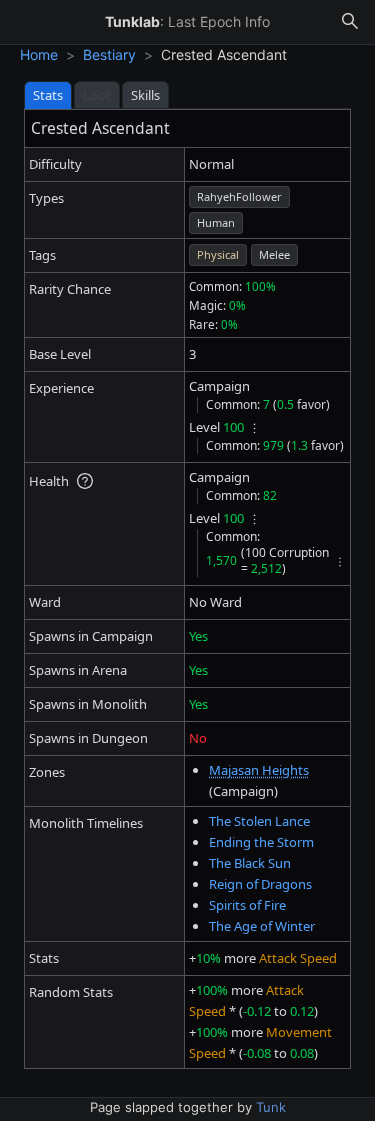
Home (39, 54)
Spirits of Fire (247, 905)
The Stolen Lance (259, 821)
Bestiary (109, 54)
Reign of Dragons (260, 884)
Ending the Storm (261, 842)
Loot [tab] (97, 95)
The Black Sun (250, 863)
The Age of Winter (262, 926)
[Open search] (350, 22)
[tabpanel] (187, 589)
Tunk (271, 1107)
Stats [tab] (48, 95)
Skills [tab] (145, 95)
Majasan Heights (259, 770)
